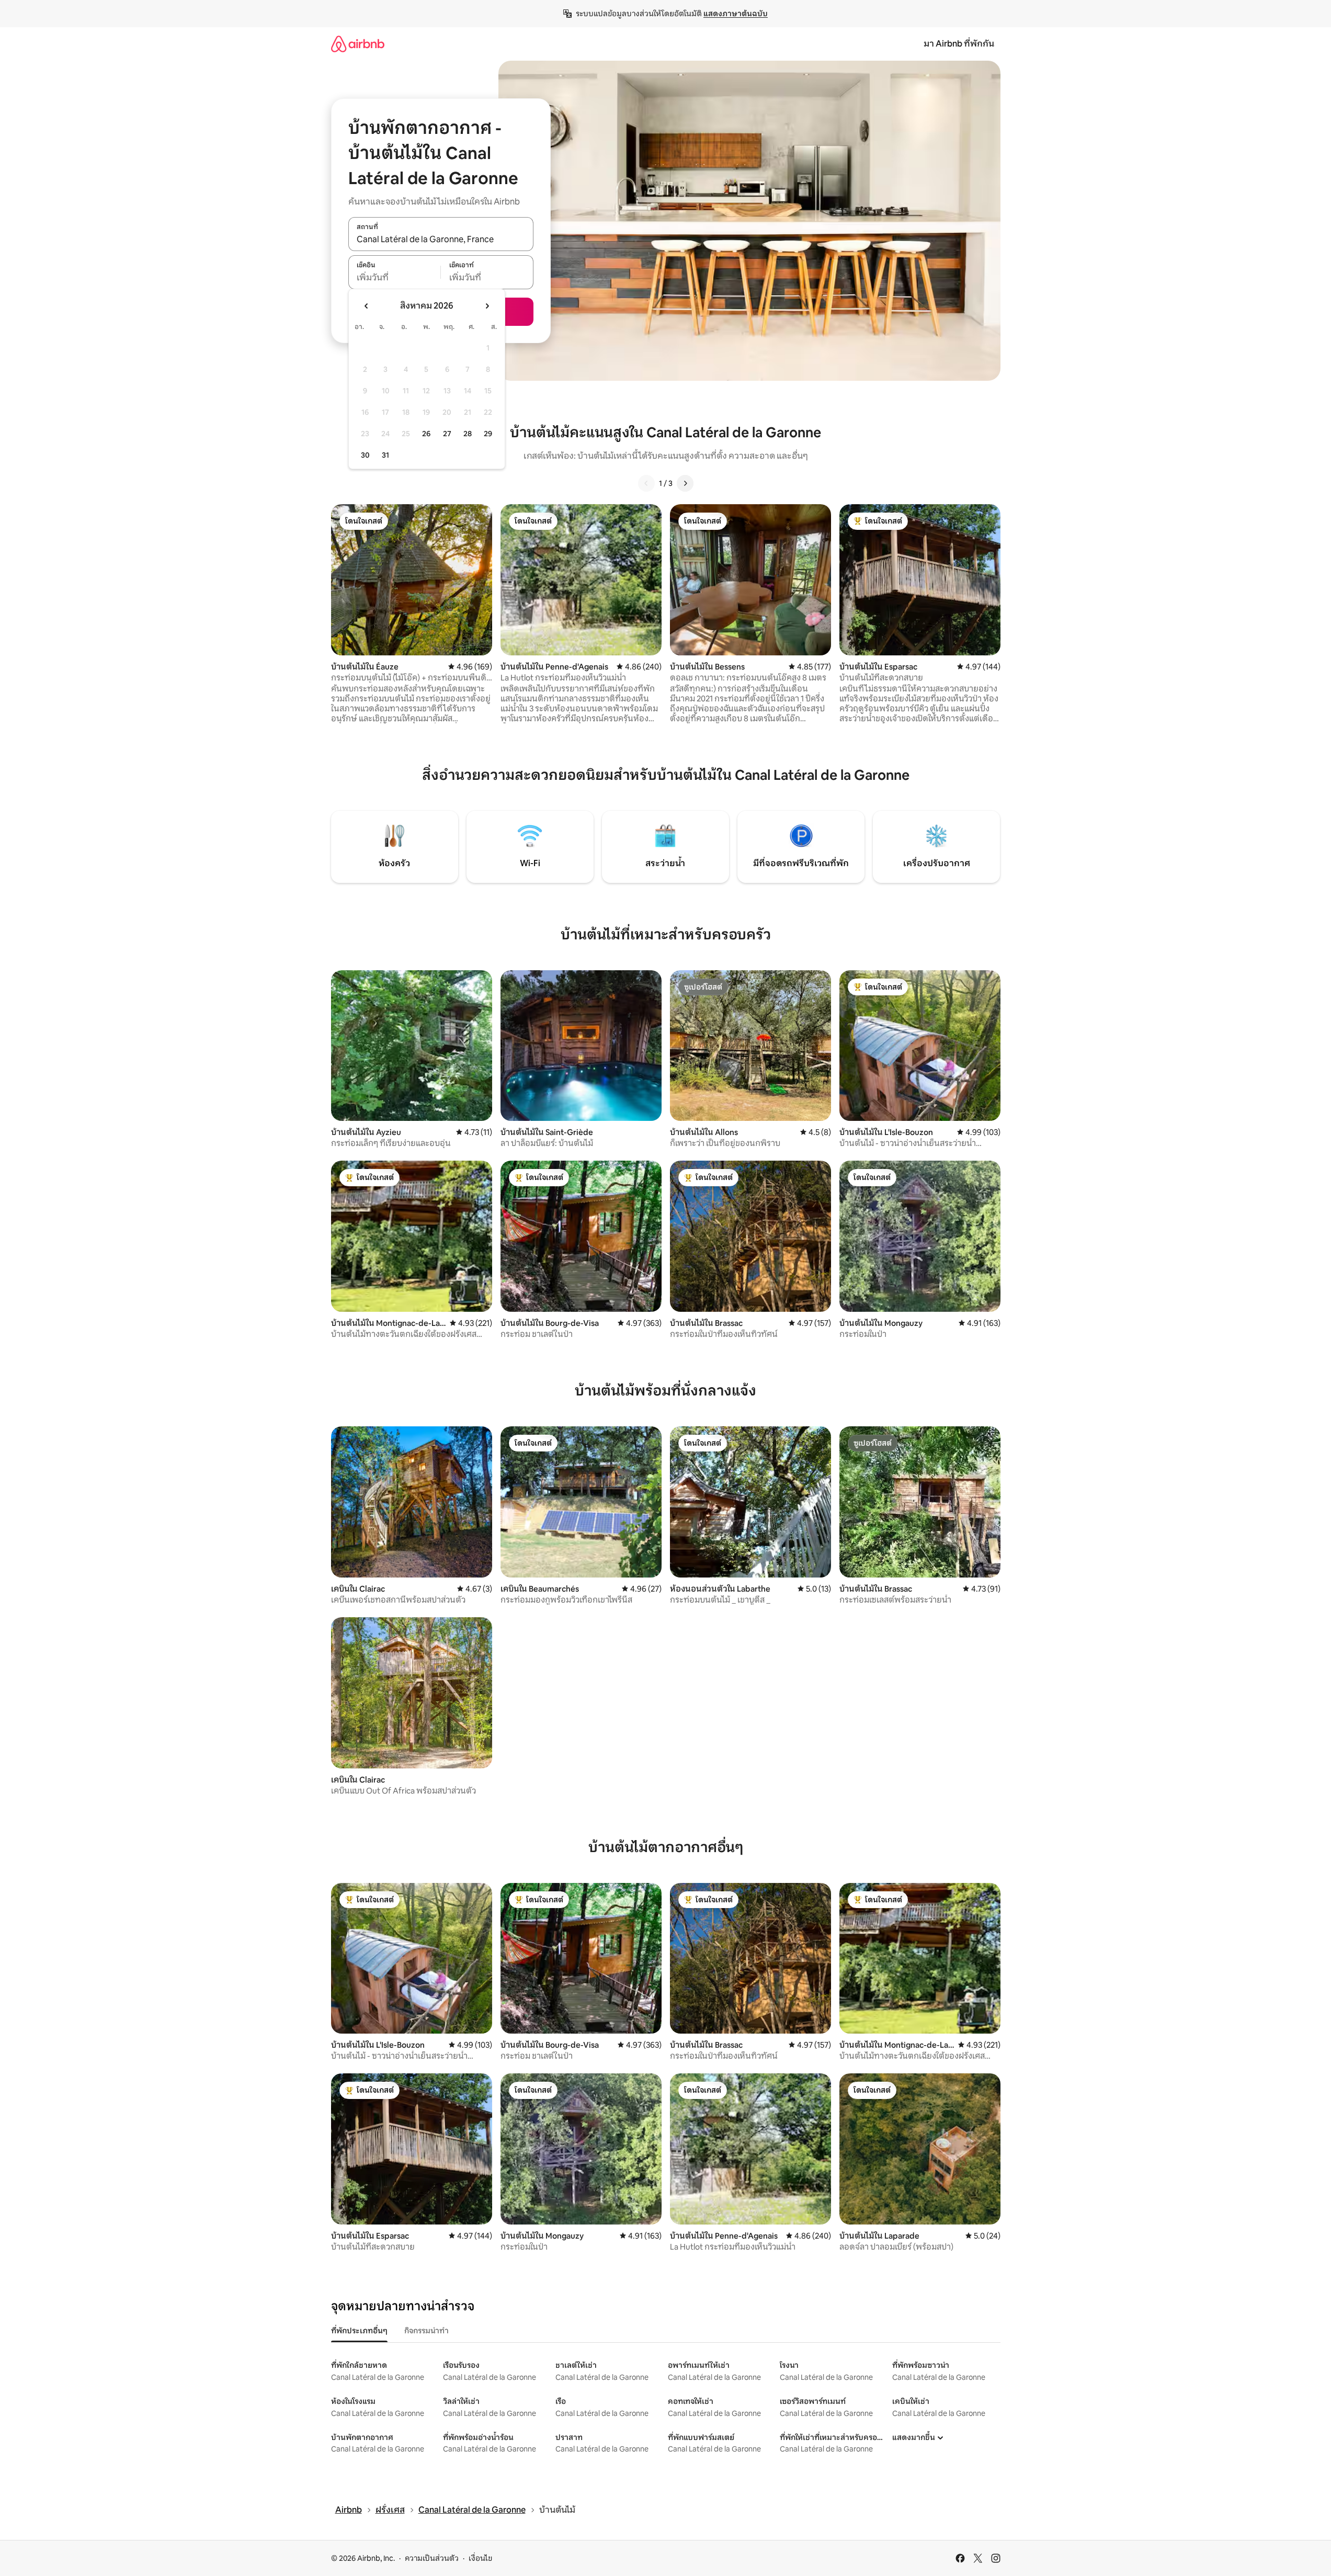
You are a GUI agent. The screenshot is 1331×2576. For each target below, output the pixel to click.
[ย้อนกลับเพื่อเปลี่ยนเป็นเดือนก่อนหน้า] (367, 306)
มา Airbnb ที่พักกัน (959, 44)
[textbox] (395, 278)
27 (447, 434)
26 (426, 434)
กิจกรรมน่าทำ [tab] (426, 2331)
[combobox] (441, 240)
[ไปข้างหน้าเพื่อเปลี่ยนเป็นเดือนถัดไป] (487, 306)
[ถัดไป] (685, 483)
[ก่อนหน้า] (646, 483)
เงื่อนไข (480, 2558)
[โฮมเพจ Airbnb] (358, 44)
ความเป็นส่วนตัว (432, 2558)
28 (468, 434)
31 (385, 455)
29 (488, 434)
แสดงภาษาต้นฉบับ (736, 14)
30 (365, 455)
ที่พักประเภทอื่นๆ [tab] (359, 2331)
